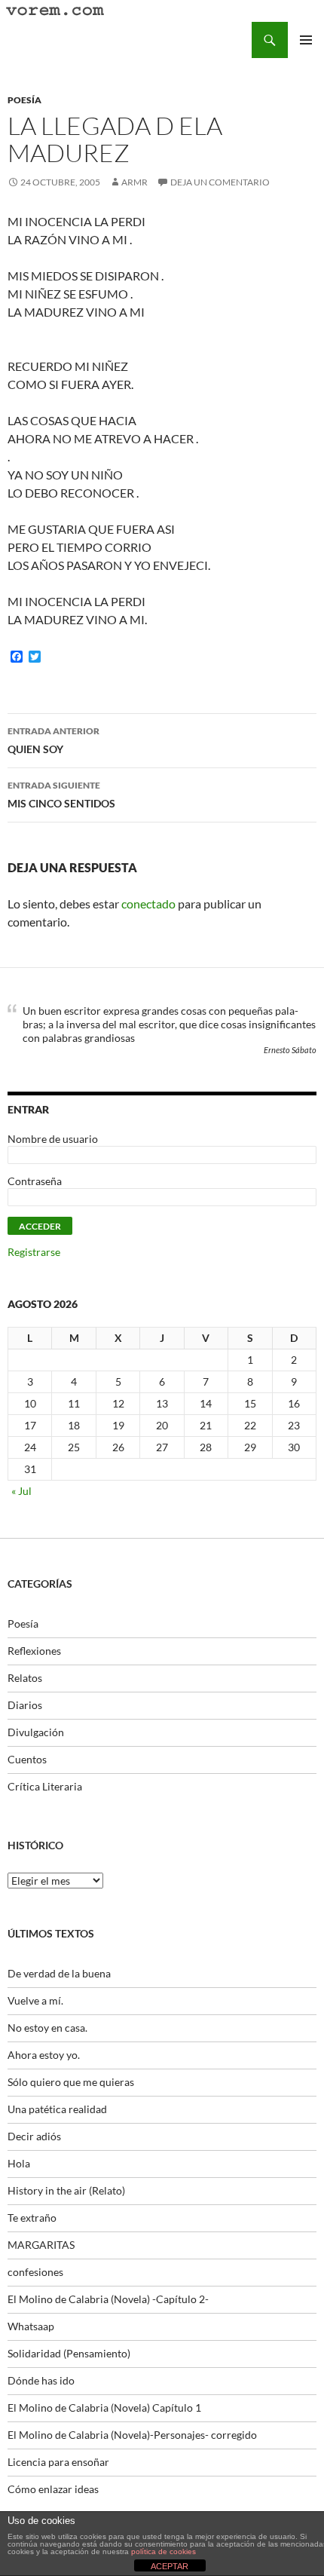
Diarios (25, 1705)
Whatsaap (31, 2326)
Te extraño (32, 2218)
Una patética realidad (57, 2109)
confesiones (35, 2272)
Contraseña (35, 1181)
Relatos (25, 1678)
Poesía (24, 100)
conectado (148, 904)
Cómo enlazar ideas (53, 2489)
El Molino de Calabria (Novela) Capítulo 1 (104, 2408)
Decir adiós (34, 2136)
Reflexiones (34, 1651)
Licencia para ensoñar (58, 2462)
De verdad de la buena (59, 1973)
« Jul (21, 1491)
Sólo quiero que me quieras (71, 2082)
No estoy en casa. (47, 2028)
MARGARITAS (41, 2245)
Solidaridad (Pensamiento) (69, 2353)
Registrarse (34, 1252)
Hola (19, 2163)
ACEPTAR (170, 2566)
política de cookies (164, 2551)
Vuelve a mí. (35, 2000)
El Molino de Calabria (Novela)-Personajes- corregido (132, 2435)
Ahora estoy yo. (44, 2055)
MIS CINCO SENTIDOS (61, 795)
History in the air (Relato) (66, 2190)
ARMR (134, 182)
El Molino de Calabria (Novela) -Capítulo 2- (108, 2299)
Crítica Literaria (45, 1786)
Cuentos (27, 1759)
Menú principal (306, 40)
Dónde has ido (41, 2380)
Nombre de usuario (53, 1139)
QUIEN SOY (53, 740)
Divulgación (36, 1732)
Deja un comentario (220, 182)
